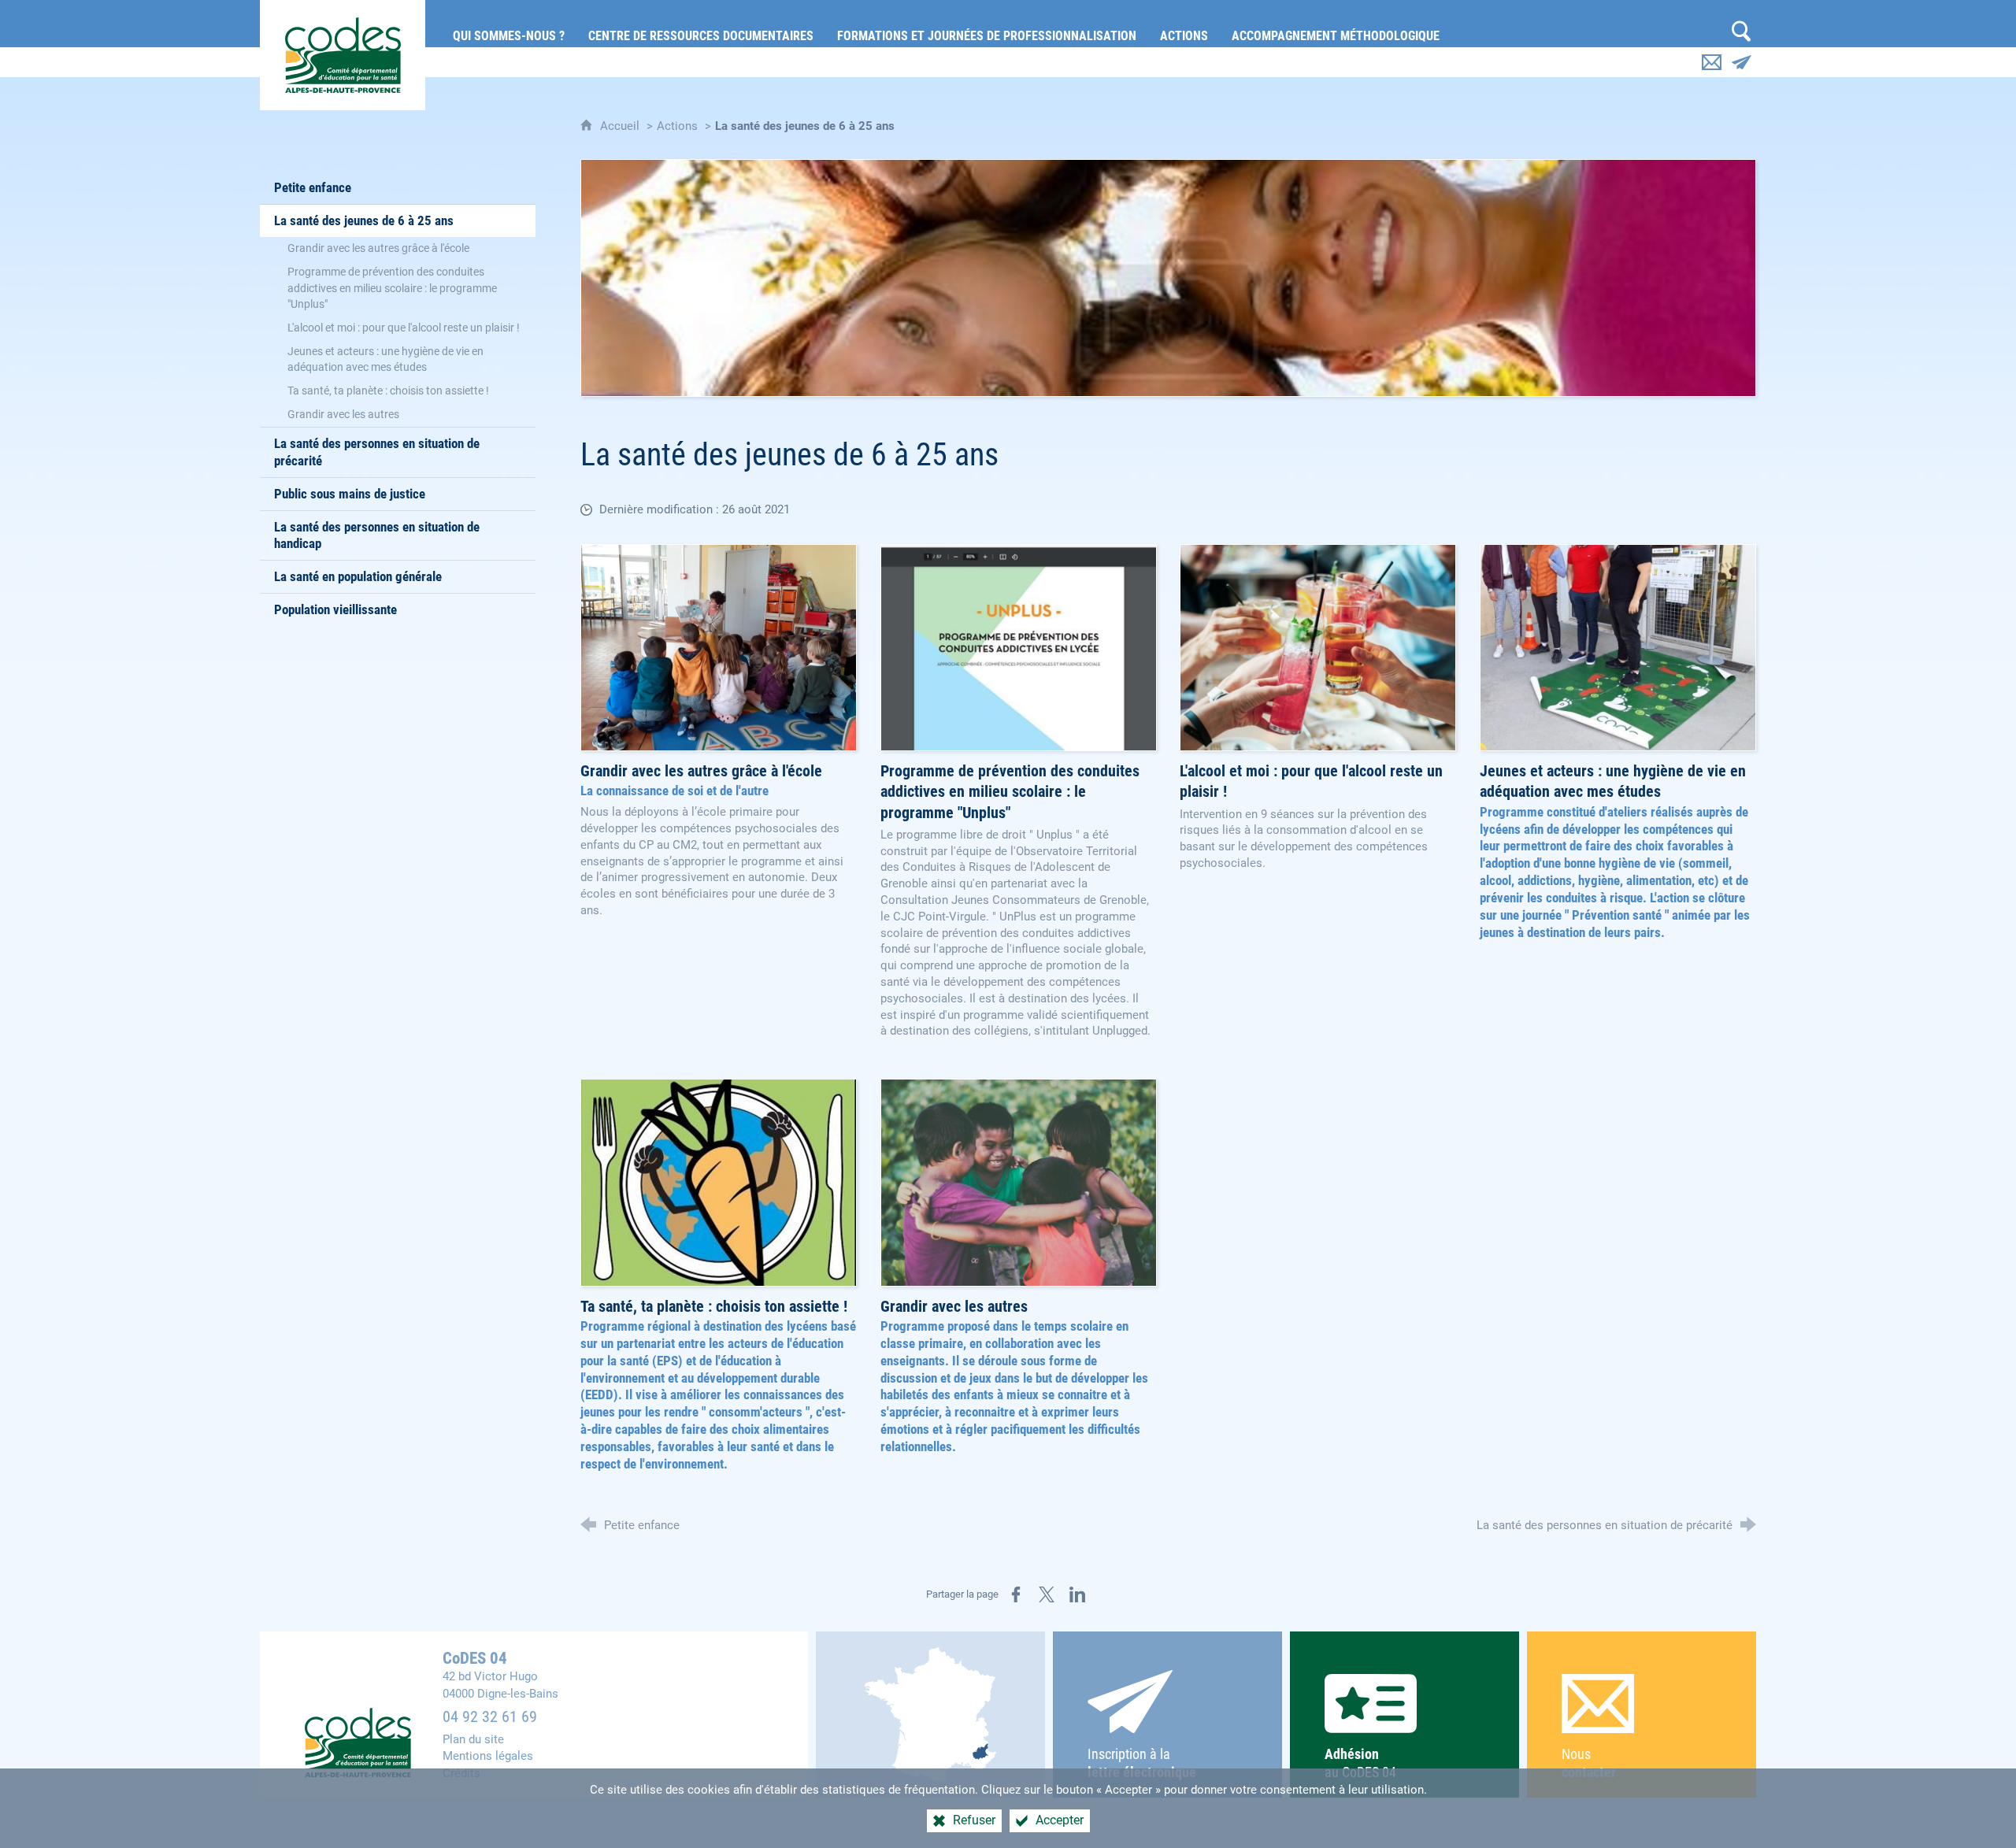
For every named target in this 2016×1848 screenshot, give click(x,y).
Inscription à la (1142, 1763)
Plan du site (473, 1739)
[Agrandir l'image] (1168, 278)
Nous (1589, 1763)
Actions (677, 126)
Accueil (621, 126)
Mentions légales (488, 1756)
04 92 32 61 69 (490, 1717)
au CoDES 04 (1360, 1763)
